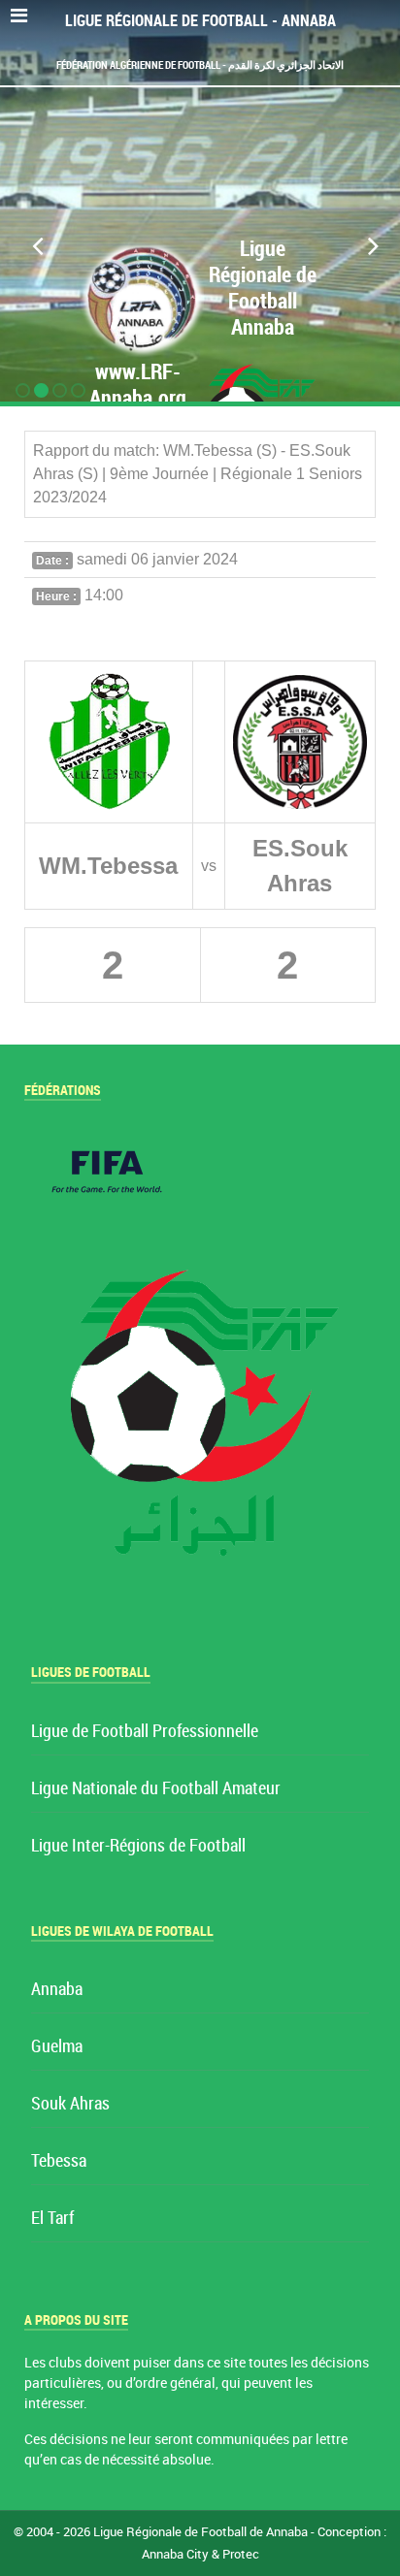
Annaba (57, 1990)
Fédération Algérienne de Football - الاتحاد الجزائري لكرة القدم (200, 65)
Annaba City (175, 2554)
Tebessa (59, 2161)
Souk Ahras (70, 2104)
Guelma (57, 2047)
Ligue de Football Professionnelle (145, 1732)
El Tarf (52, 2219)
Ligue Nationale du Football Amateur (156, 1789)
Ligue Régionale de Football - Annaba (200, 21)
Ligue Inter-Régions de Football (138, 1846)
